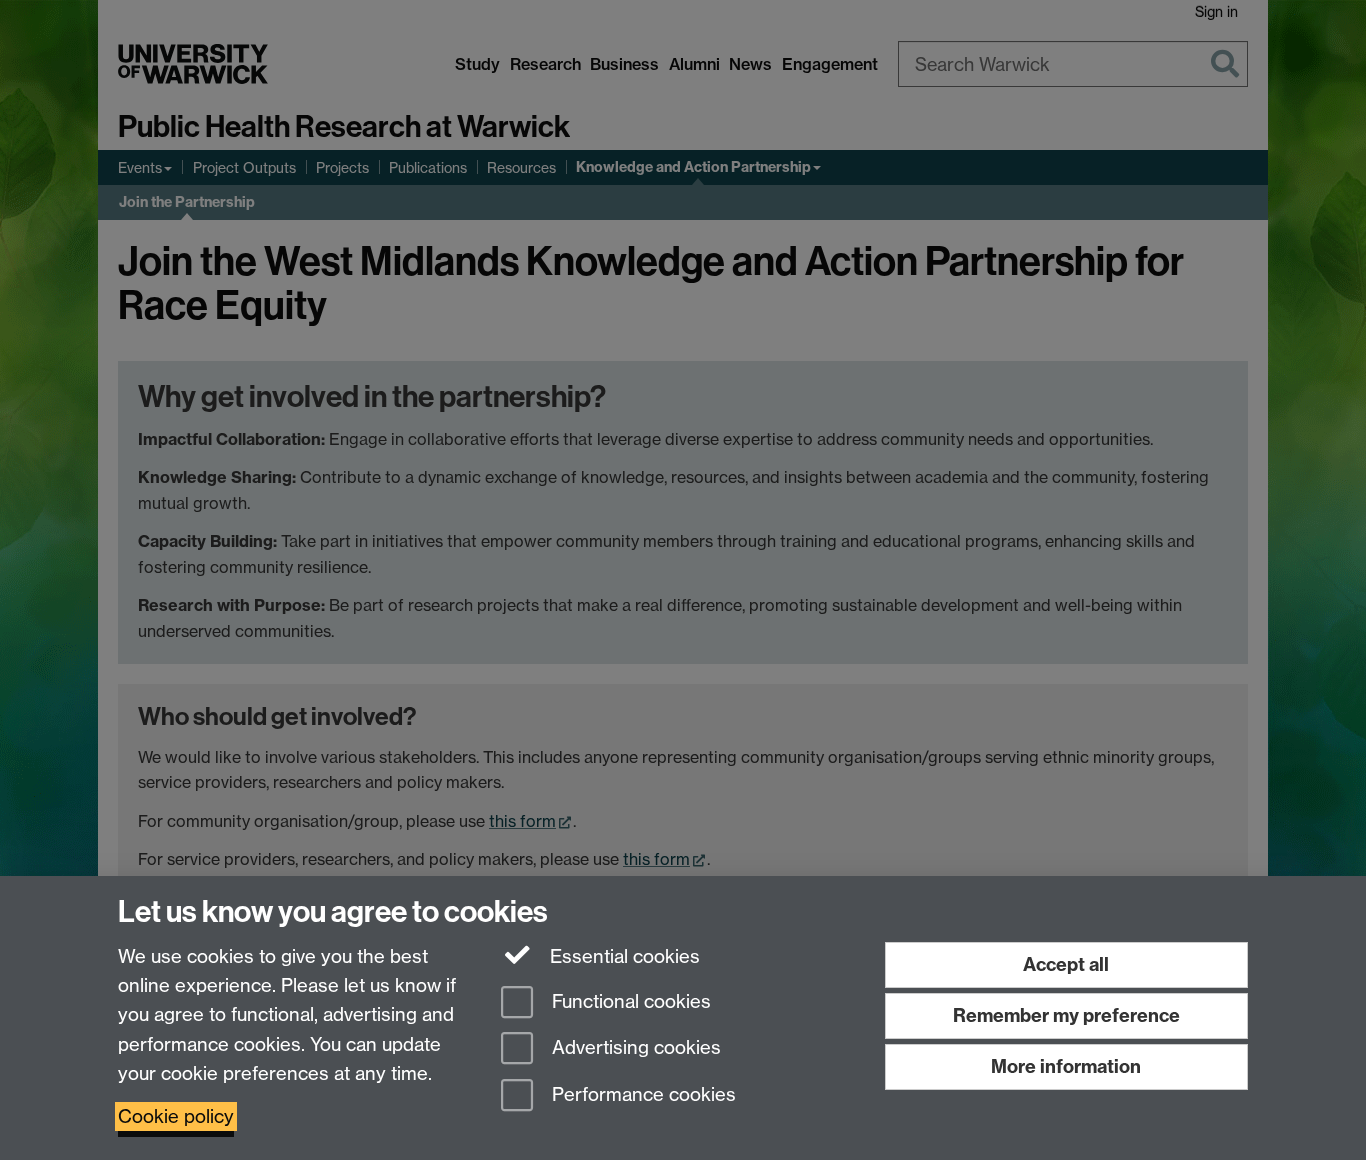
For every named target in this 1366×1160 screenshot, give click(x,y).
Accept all (1066, 964)
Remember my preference (1066, 1015)
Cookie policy (176, 1116)
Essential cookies (622, 956)
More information (1066, 1066)
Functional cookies (629, 1001)
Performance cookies (641, 1095)
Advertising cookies (634, 1048)
